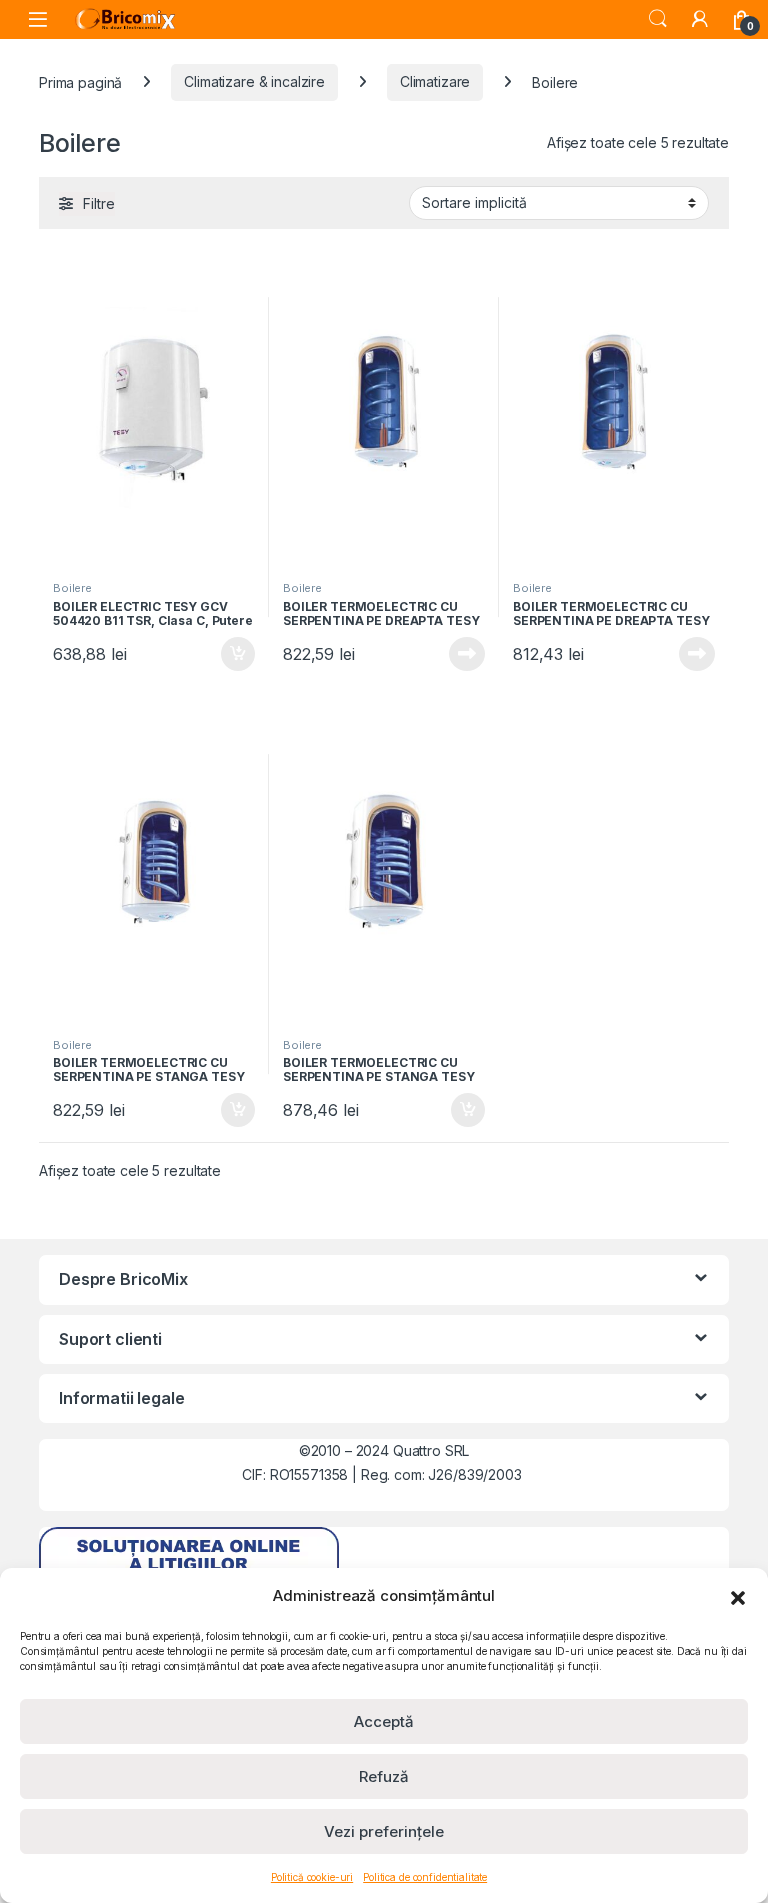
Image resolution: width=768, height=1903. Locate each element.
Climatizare (435, 81)
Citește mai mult (462, 654)
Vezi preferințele (384, 1831)
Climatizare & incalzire (254, 81)
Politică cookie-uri (312, 1877)
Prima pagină (80, 81)
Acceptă (384, 1721)
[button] (738, 1596)
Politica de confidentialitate (425, 1877)
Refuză (384, 1776)
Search (658, 19)
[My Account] (700, 19)
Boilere (72, 588)
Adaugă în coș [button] (230, 654)
